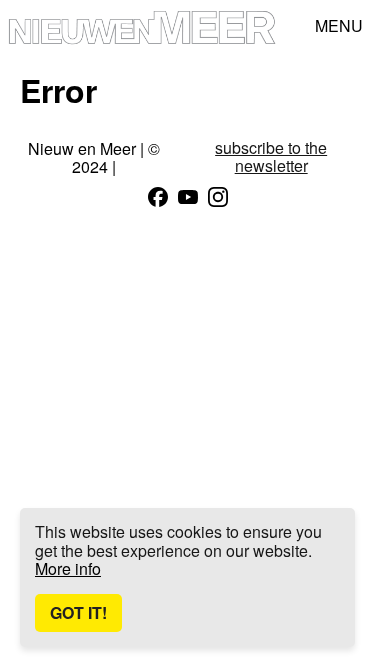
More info (68, 568)
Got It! (78, 612)
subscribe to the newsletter (271, 157)
